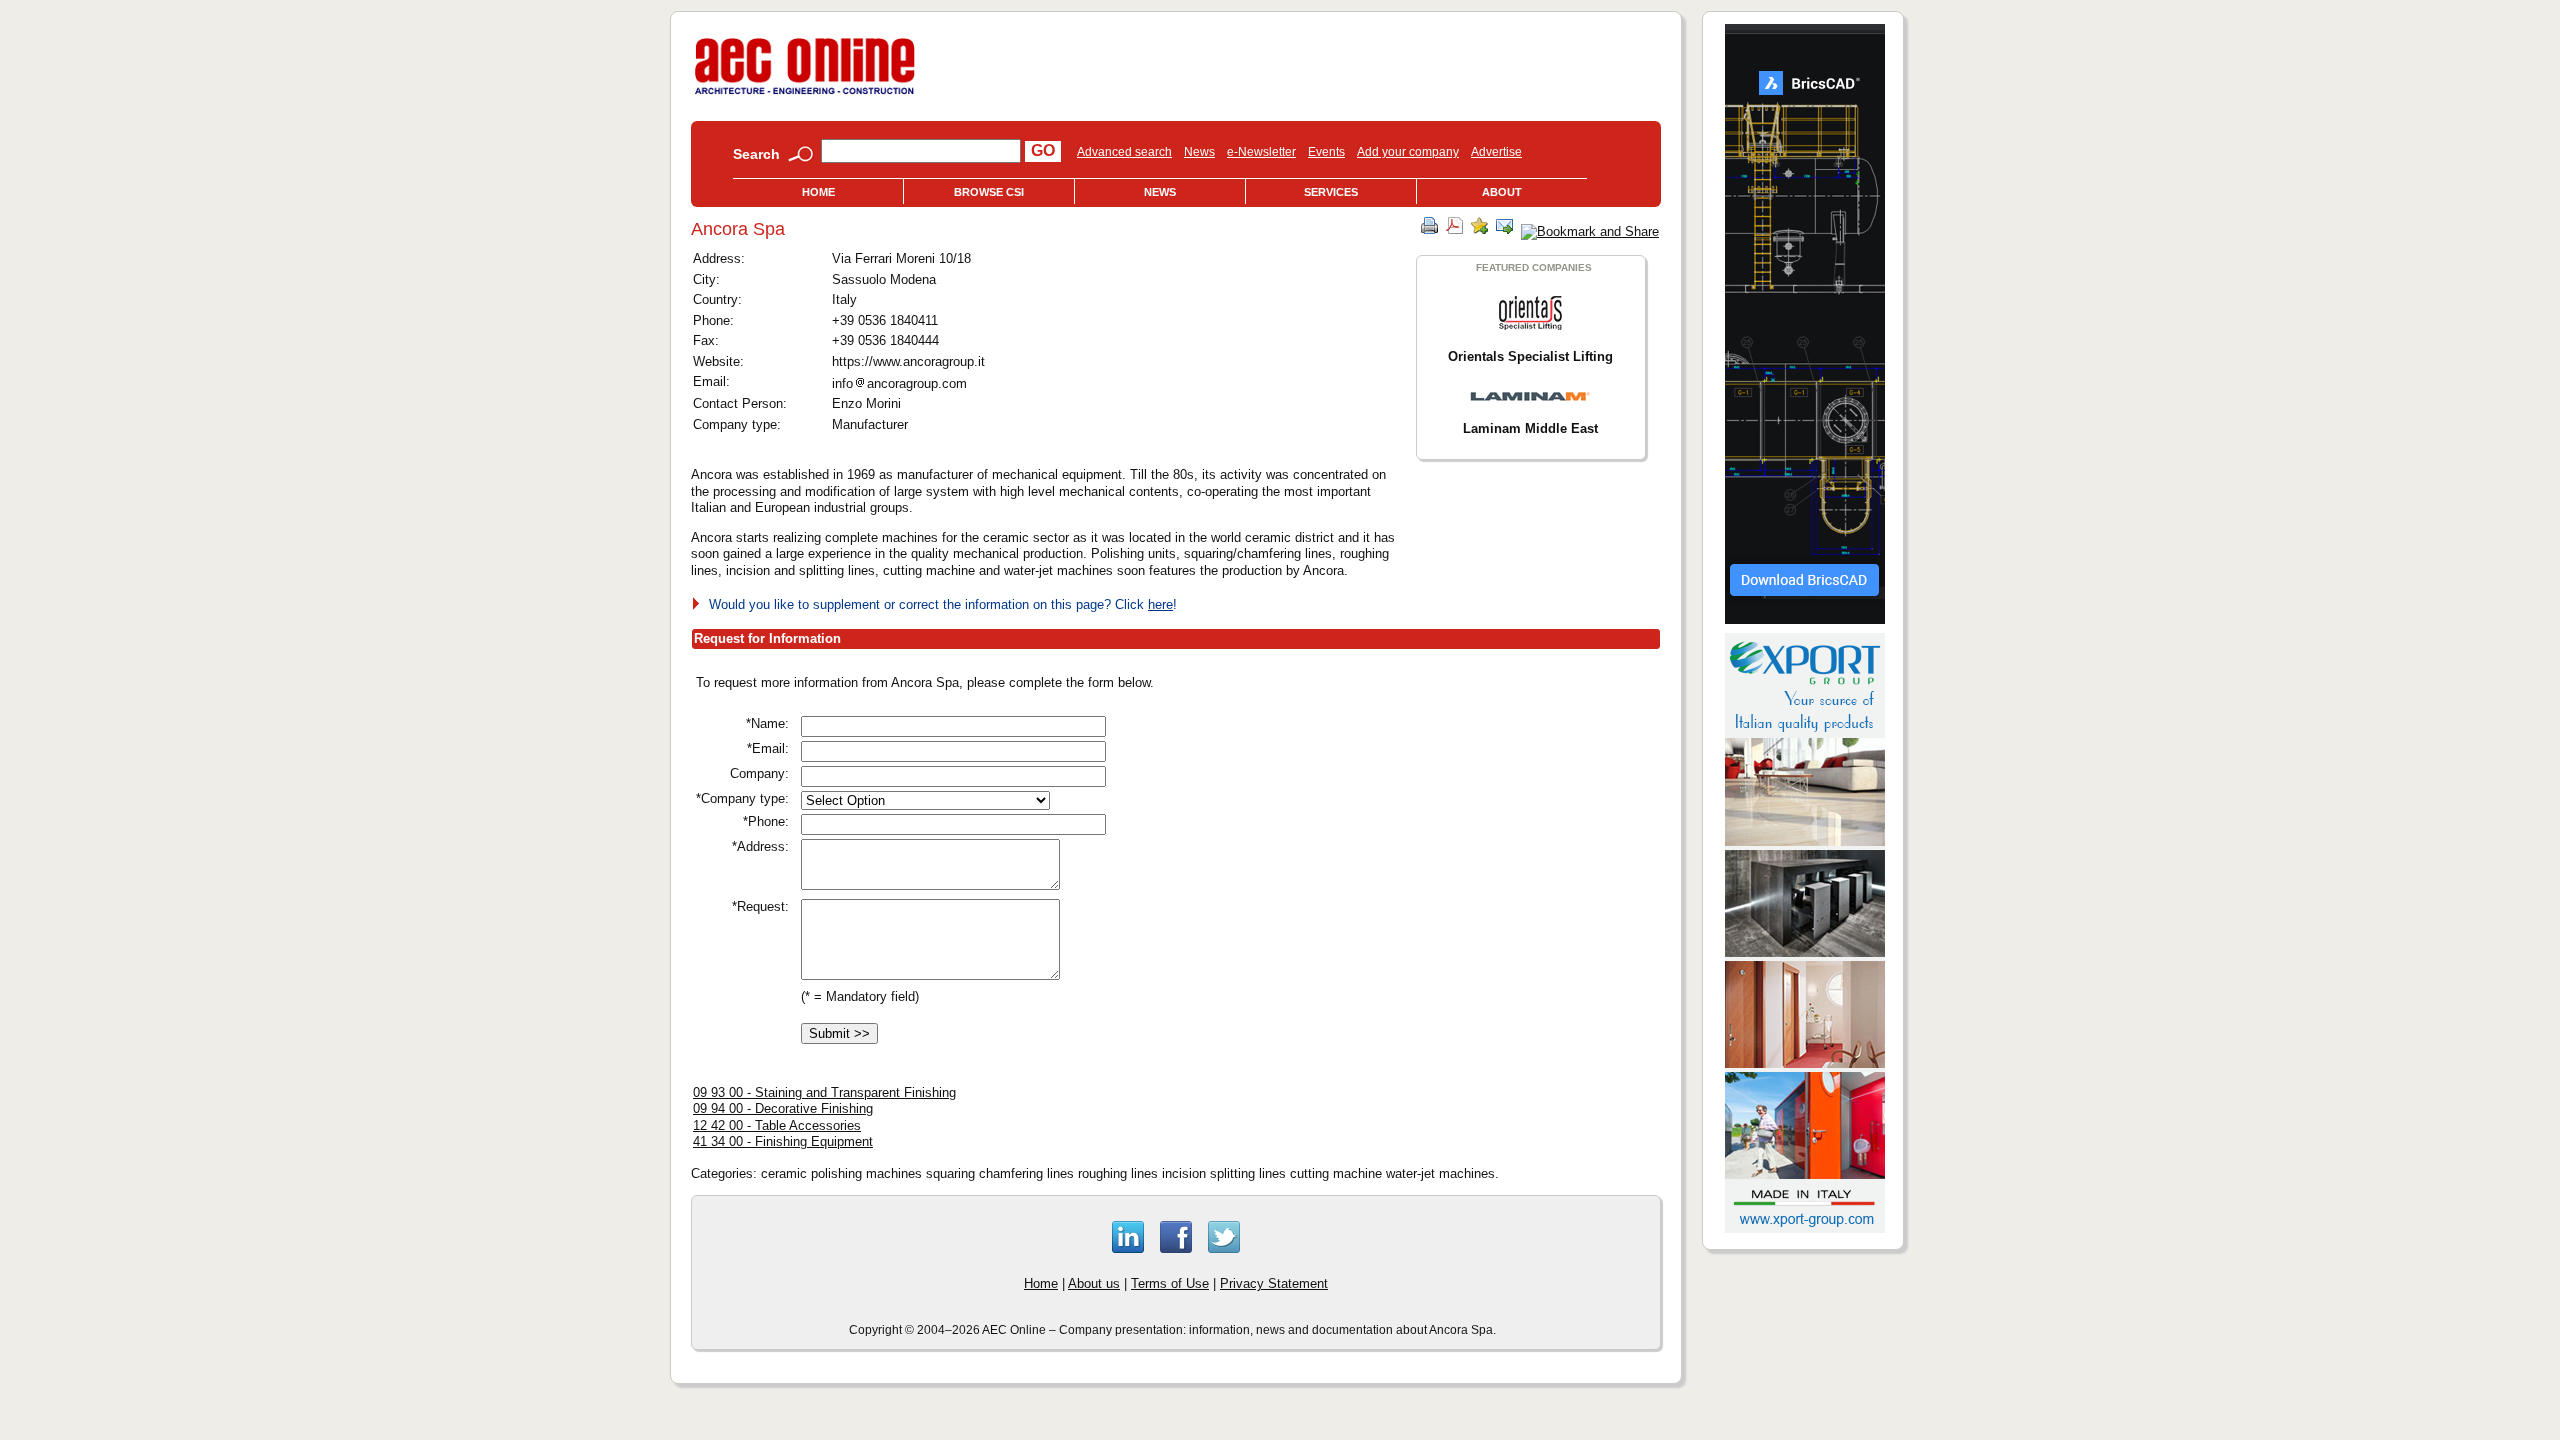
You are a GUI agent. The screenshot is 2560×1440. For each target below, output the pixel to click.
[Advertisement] (1427, 813)
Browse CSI (989, 192)
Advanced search (1124, 152)
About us (1094, 1283)
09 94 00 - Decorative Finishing (783, 1108)
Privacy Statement (1274, 1283)
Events (1326, 152)
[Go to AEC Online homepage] (805, 94)
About (1502, 192)
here (1160, 604)
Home (818, 192)
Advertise (1496, 152)
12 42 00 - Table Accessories (777, 1125)
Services (1331, 192)
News (1199, 152)
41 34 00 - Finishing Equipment (783, 1141)
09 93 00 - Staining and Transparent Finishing (824, 1092)
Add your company (1408, 152)
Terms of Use (1170, 1283)
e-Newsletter (1261, 152)
